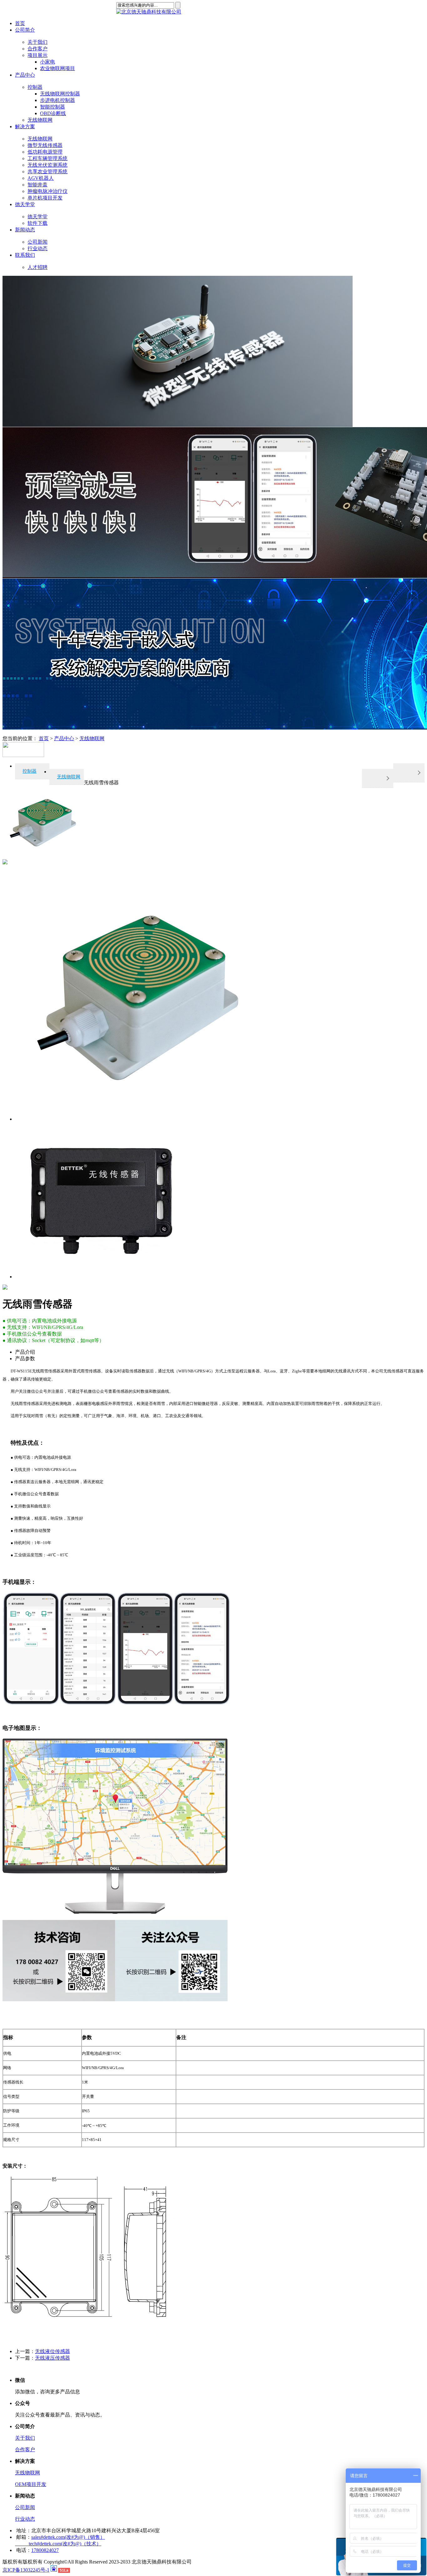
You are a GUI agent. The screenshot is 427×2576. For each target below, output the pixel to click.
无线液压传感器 (53, 2358)
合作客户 (25, 2450)
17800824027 (45, 2550)
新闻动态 (25, 230)
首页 (20, 23)
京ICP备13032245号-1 (26, 2570)
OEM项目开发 (31, 2484)
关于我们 (25, 2438)
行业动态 (25, 2519)
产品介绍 (25, 1352)
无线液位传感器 (53, 2351)
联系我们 (25, 255)
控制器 (30, 771)
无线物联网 (92, 738)
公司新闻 (25, 2507)
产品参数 (25, 1359)
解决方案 (25, 126)
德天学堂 (25, 204)
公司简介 (25, 30)
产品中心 (25, 75)
